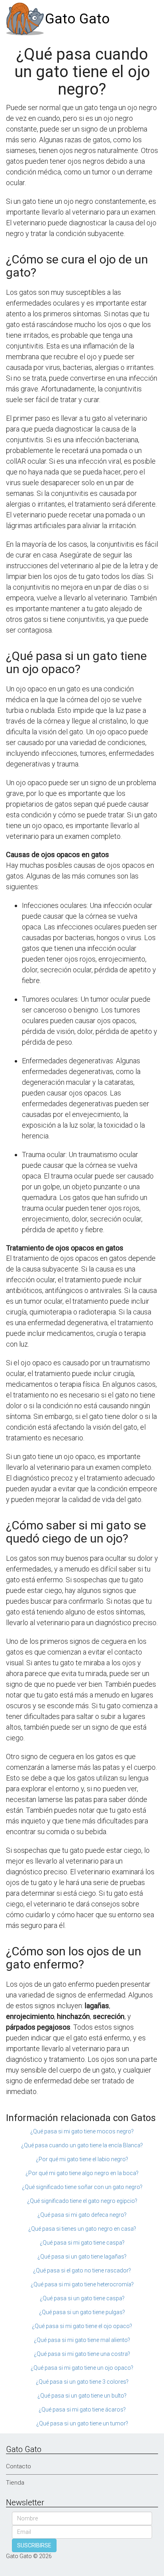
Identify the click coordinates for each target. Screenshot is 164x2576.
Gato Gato (77, 19)
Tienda (15, 2483)
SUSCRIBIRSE (34, 2545)
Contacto (19, 2466)
